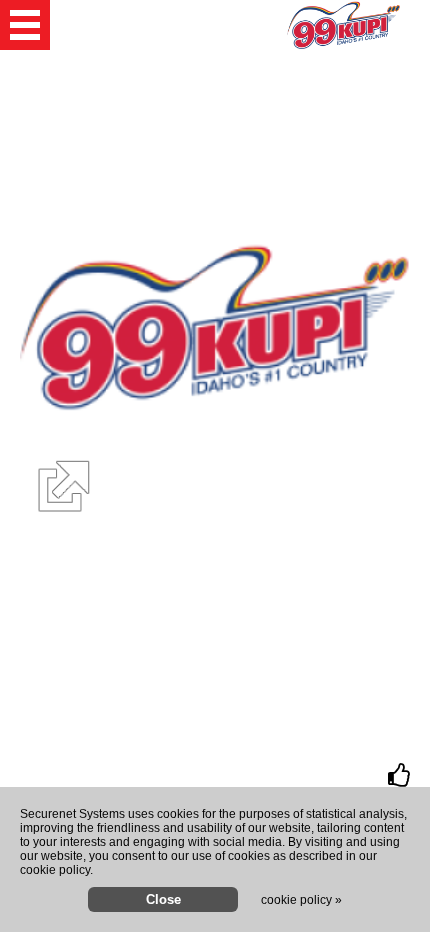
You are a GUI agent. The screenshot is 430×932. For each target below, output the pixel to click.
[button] (25, 25)
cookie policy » (301, 900)
